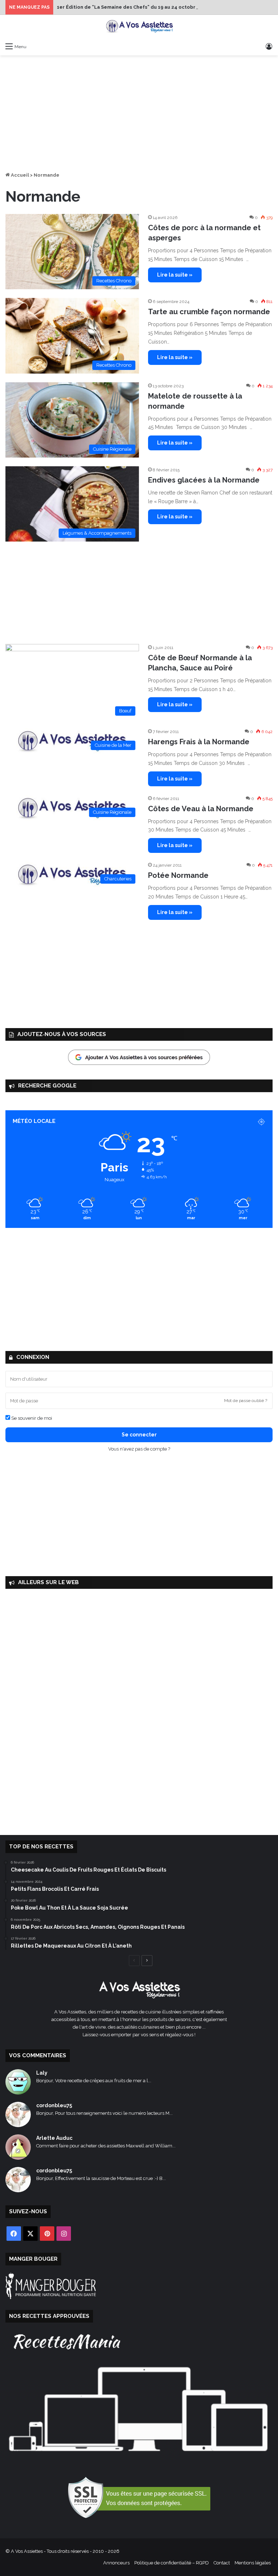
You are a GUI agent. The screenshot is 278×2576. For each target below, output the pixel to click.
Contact (222, 2563)
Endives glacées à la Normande (204, 480)
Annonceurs (116, 2563)
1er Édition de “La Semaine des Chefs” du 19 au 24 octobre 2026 (134, 7)
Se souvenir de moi (31, 1418)
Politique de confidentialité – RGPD (172, 2563)
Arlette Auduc (54, 2138)
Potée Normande (178, 875)
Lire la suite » (175, 275)
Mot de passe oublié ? (246, 1401)
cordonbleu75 (54, 2105)
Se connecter (139, 1435)
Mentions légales (253, 2563)
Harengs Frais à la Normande (199, 742)
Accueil (19, 175)
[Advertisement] (139, 113)
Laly (42, 2073)
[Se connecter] (269, 46)
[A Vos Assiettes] (139, 27)
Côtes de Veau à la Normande (201, 809)
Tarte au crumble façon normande (209, 312)
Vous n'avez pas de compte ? (139, 1449)
